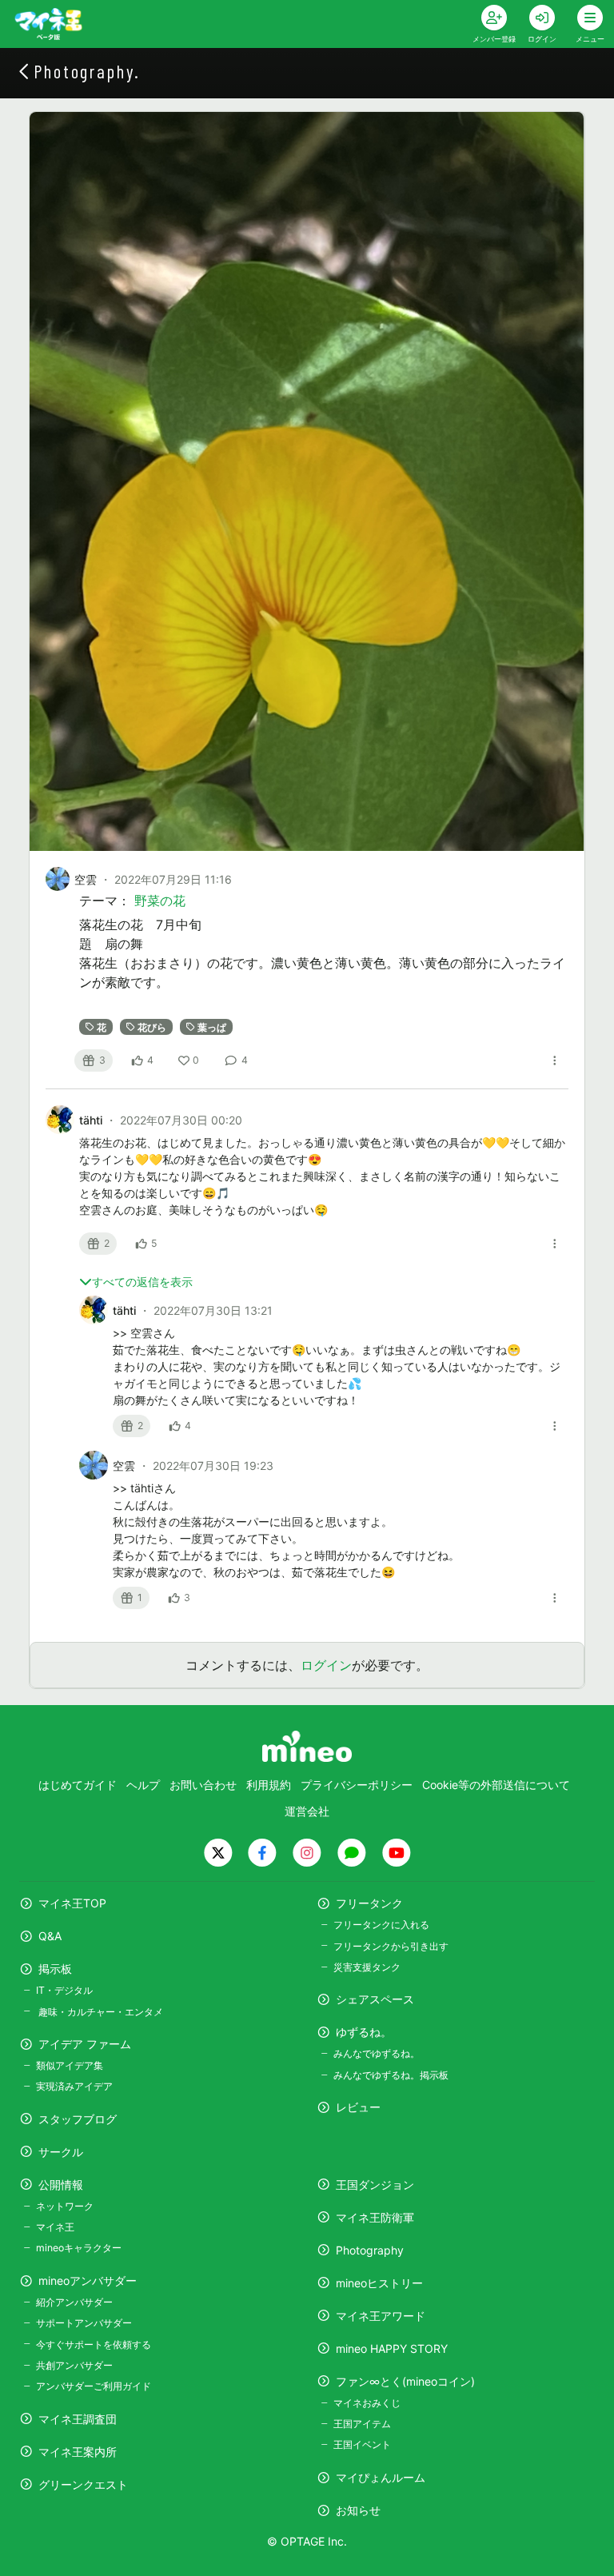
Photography (370, 2250)
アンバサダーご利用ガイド (94, 2386)
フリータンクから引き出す (391, 1946)
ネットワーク (65, 2206)
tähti (92, 1120)
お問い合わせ (203, 1785)
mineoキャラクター (79, 2248)
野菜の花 (160, 901)
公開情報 (61, 2185)
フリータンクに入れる (381, 1925)
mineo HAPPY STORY (392, 2348)
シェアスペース (375, 1999)
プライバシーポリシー (357, 1785)
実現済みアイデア (74, 2086)
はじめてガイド (78, 1785)
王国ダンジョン (375, 2185)
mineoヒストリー (379, 2283)
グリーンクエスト (83, 2484)
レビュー (358, 2107)
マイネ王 (55, 2227)
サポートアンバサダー (84, 2323)
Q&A (50, 1936)
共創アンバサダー (74, 2365)
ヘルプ (143, 1785)
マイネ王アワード (381, 2316)
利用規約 (269, 1785)
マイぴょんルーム (381, 2477)
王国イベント (362, 2444)
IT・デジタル (64, 1990)
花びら (152, 1026)
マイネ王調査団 (78, 2419)
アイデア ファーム (85, 2044)
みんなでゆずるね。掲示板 (391, 2075)
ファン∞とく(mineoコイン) (405, 2381)
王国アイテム (362, 2424)
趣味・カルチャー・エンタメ (100, 2012)
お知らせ (358, 2510)
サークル (61, 2152)
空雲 (86, 879)
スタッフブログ (78, 2119)
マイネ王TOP (72, 1903)
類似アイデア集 (70, 2065)
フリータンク (369, 1903)
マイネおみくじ (367, 2403)
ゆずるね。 (364, 2032)
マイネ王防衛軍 (375, 2217)
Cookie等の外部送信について (496, 1785)
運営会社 (307, 1811)
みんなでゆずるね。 (377, 2053)
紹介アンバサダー (74, 2302)
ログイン (326, 1665)
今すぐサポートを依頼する (94, 2344)
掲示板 (55, 1969)
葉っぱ (212, 1026)
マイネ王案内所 (78, 2452)
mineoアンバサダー (88, 2280)
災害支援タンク (367, 1967)
